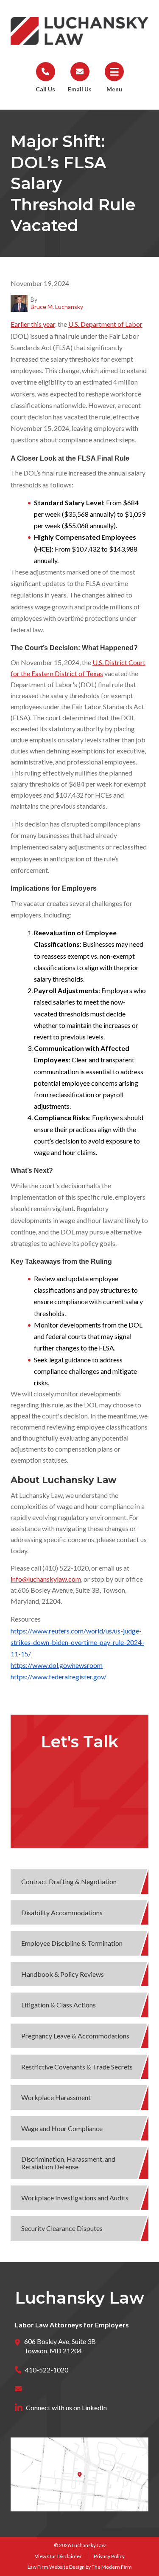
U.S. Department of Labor (105, 324)
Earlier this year (33, 324)
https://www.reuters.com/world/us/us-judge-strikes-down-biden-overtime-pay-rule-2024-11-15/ (77, 1642)
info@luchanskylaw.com (46, 1579)
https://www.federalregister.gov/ (59, 1677)
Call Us (45, 89)
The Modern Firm (112, 2567)
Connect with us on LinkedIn (66, 2408)
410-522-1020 (47, 2370)
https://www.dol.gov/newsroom (57, 1665)
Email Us (80, 89)
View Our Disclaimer (58, 2556)
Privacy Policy (109, 2556)
